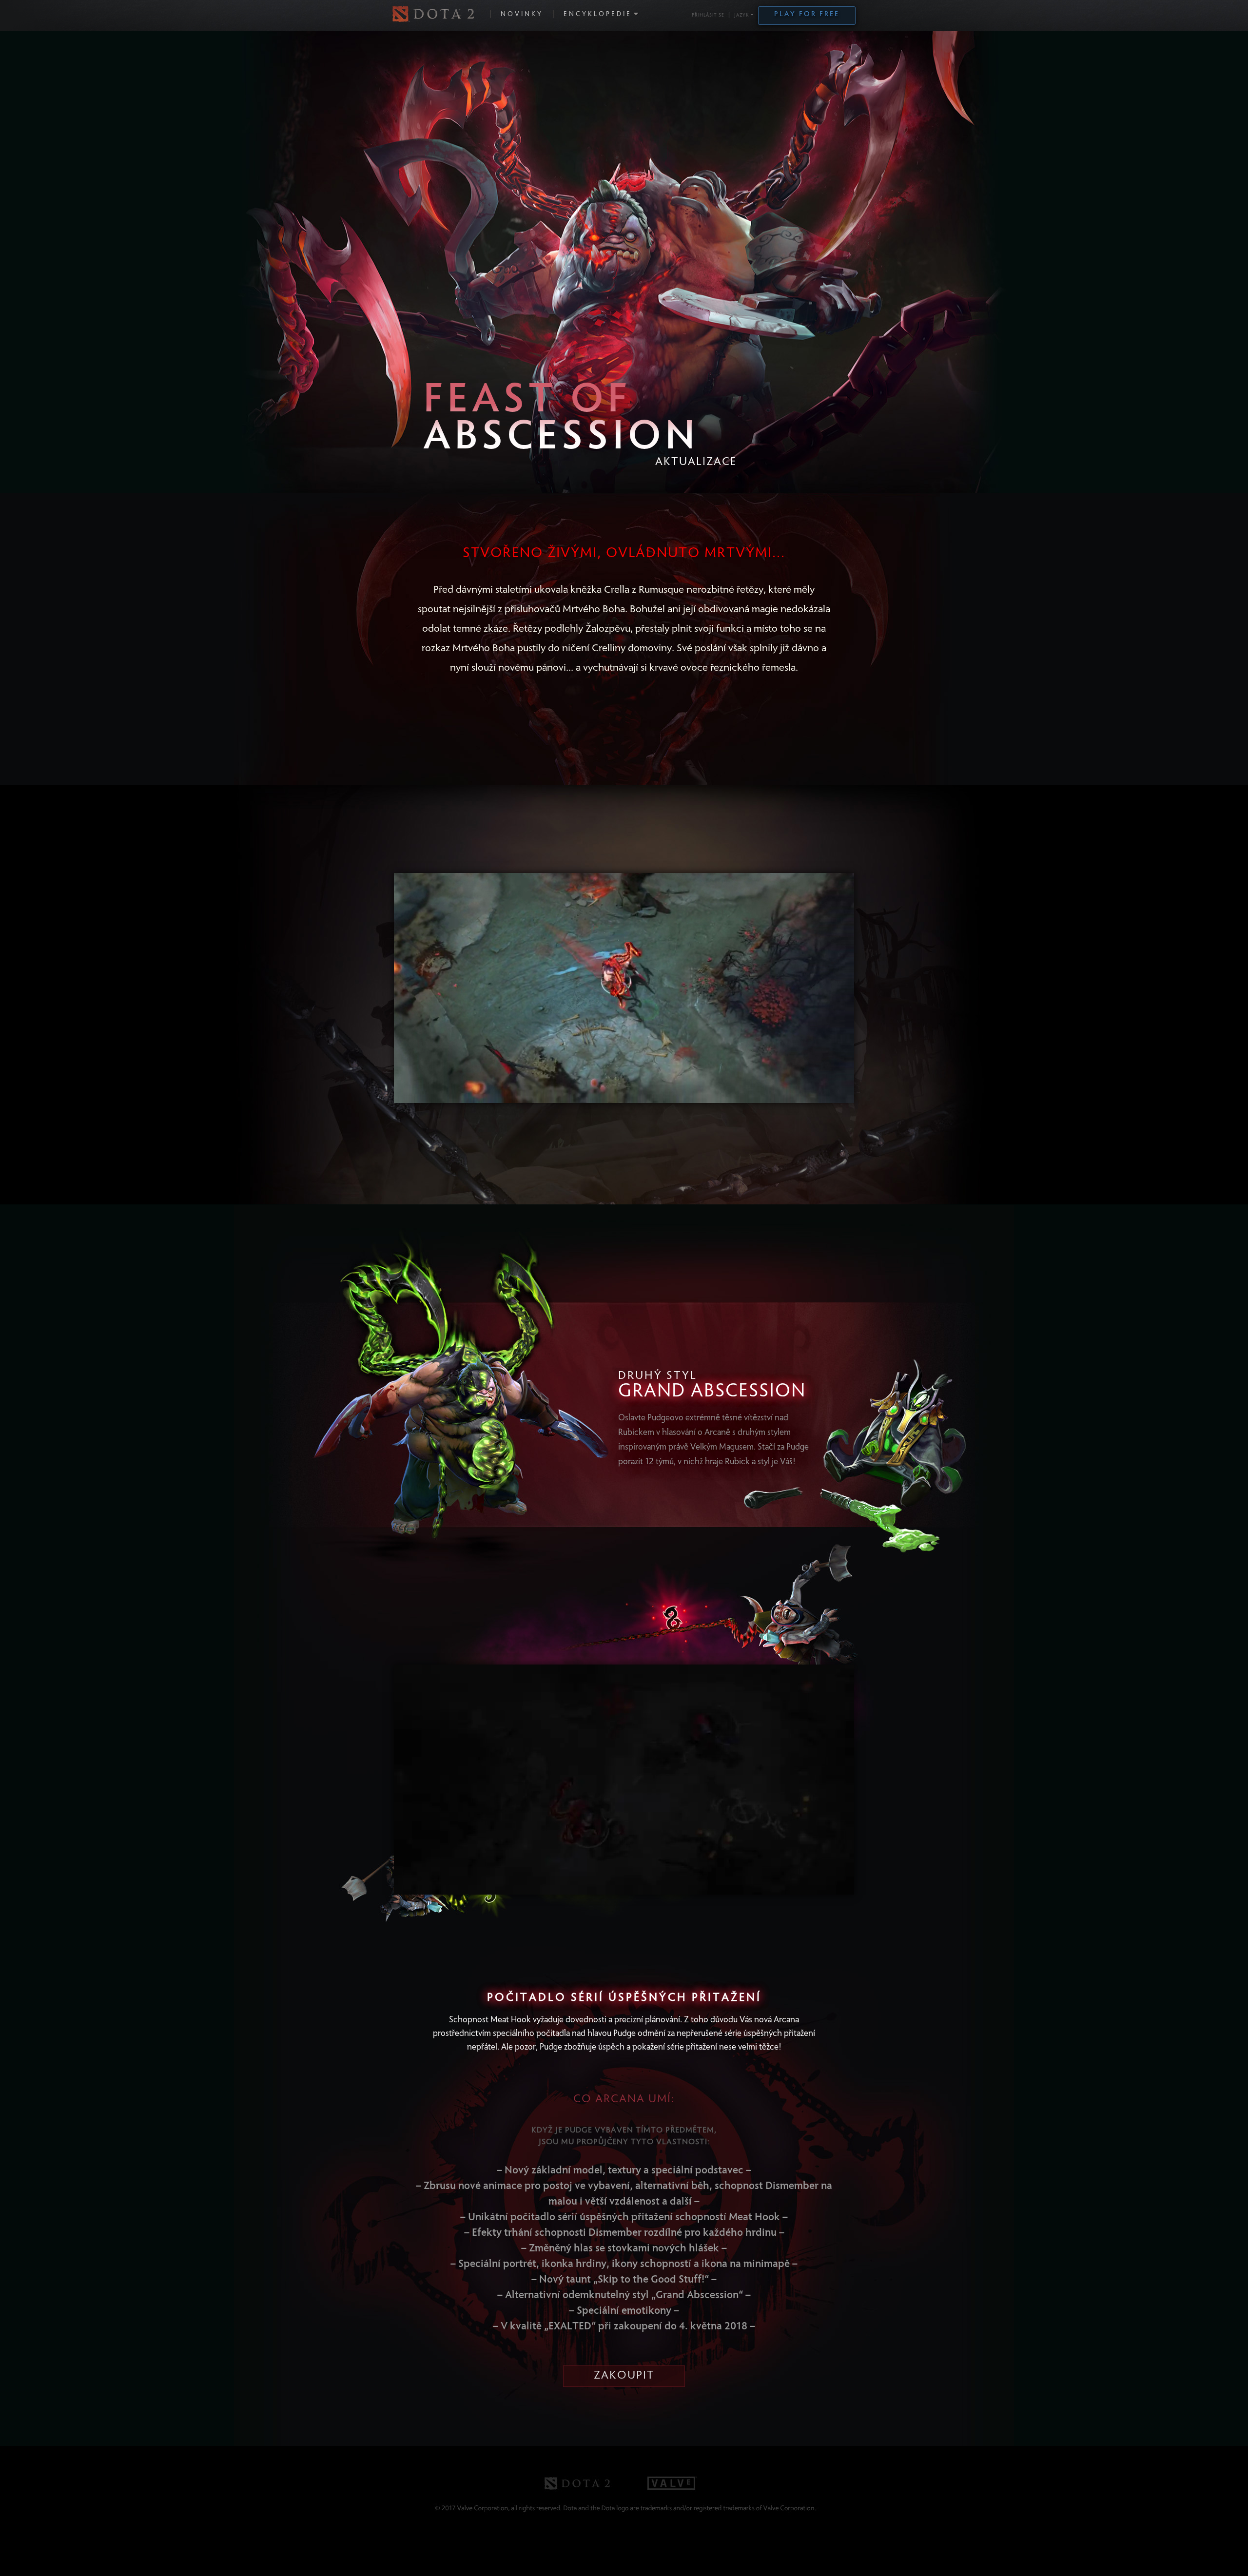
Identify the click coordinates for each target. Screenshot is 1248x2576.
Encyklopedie (598, 15)
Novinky (522, 15)
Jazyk (742, 16)
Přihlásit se (708, 16)
